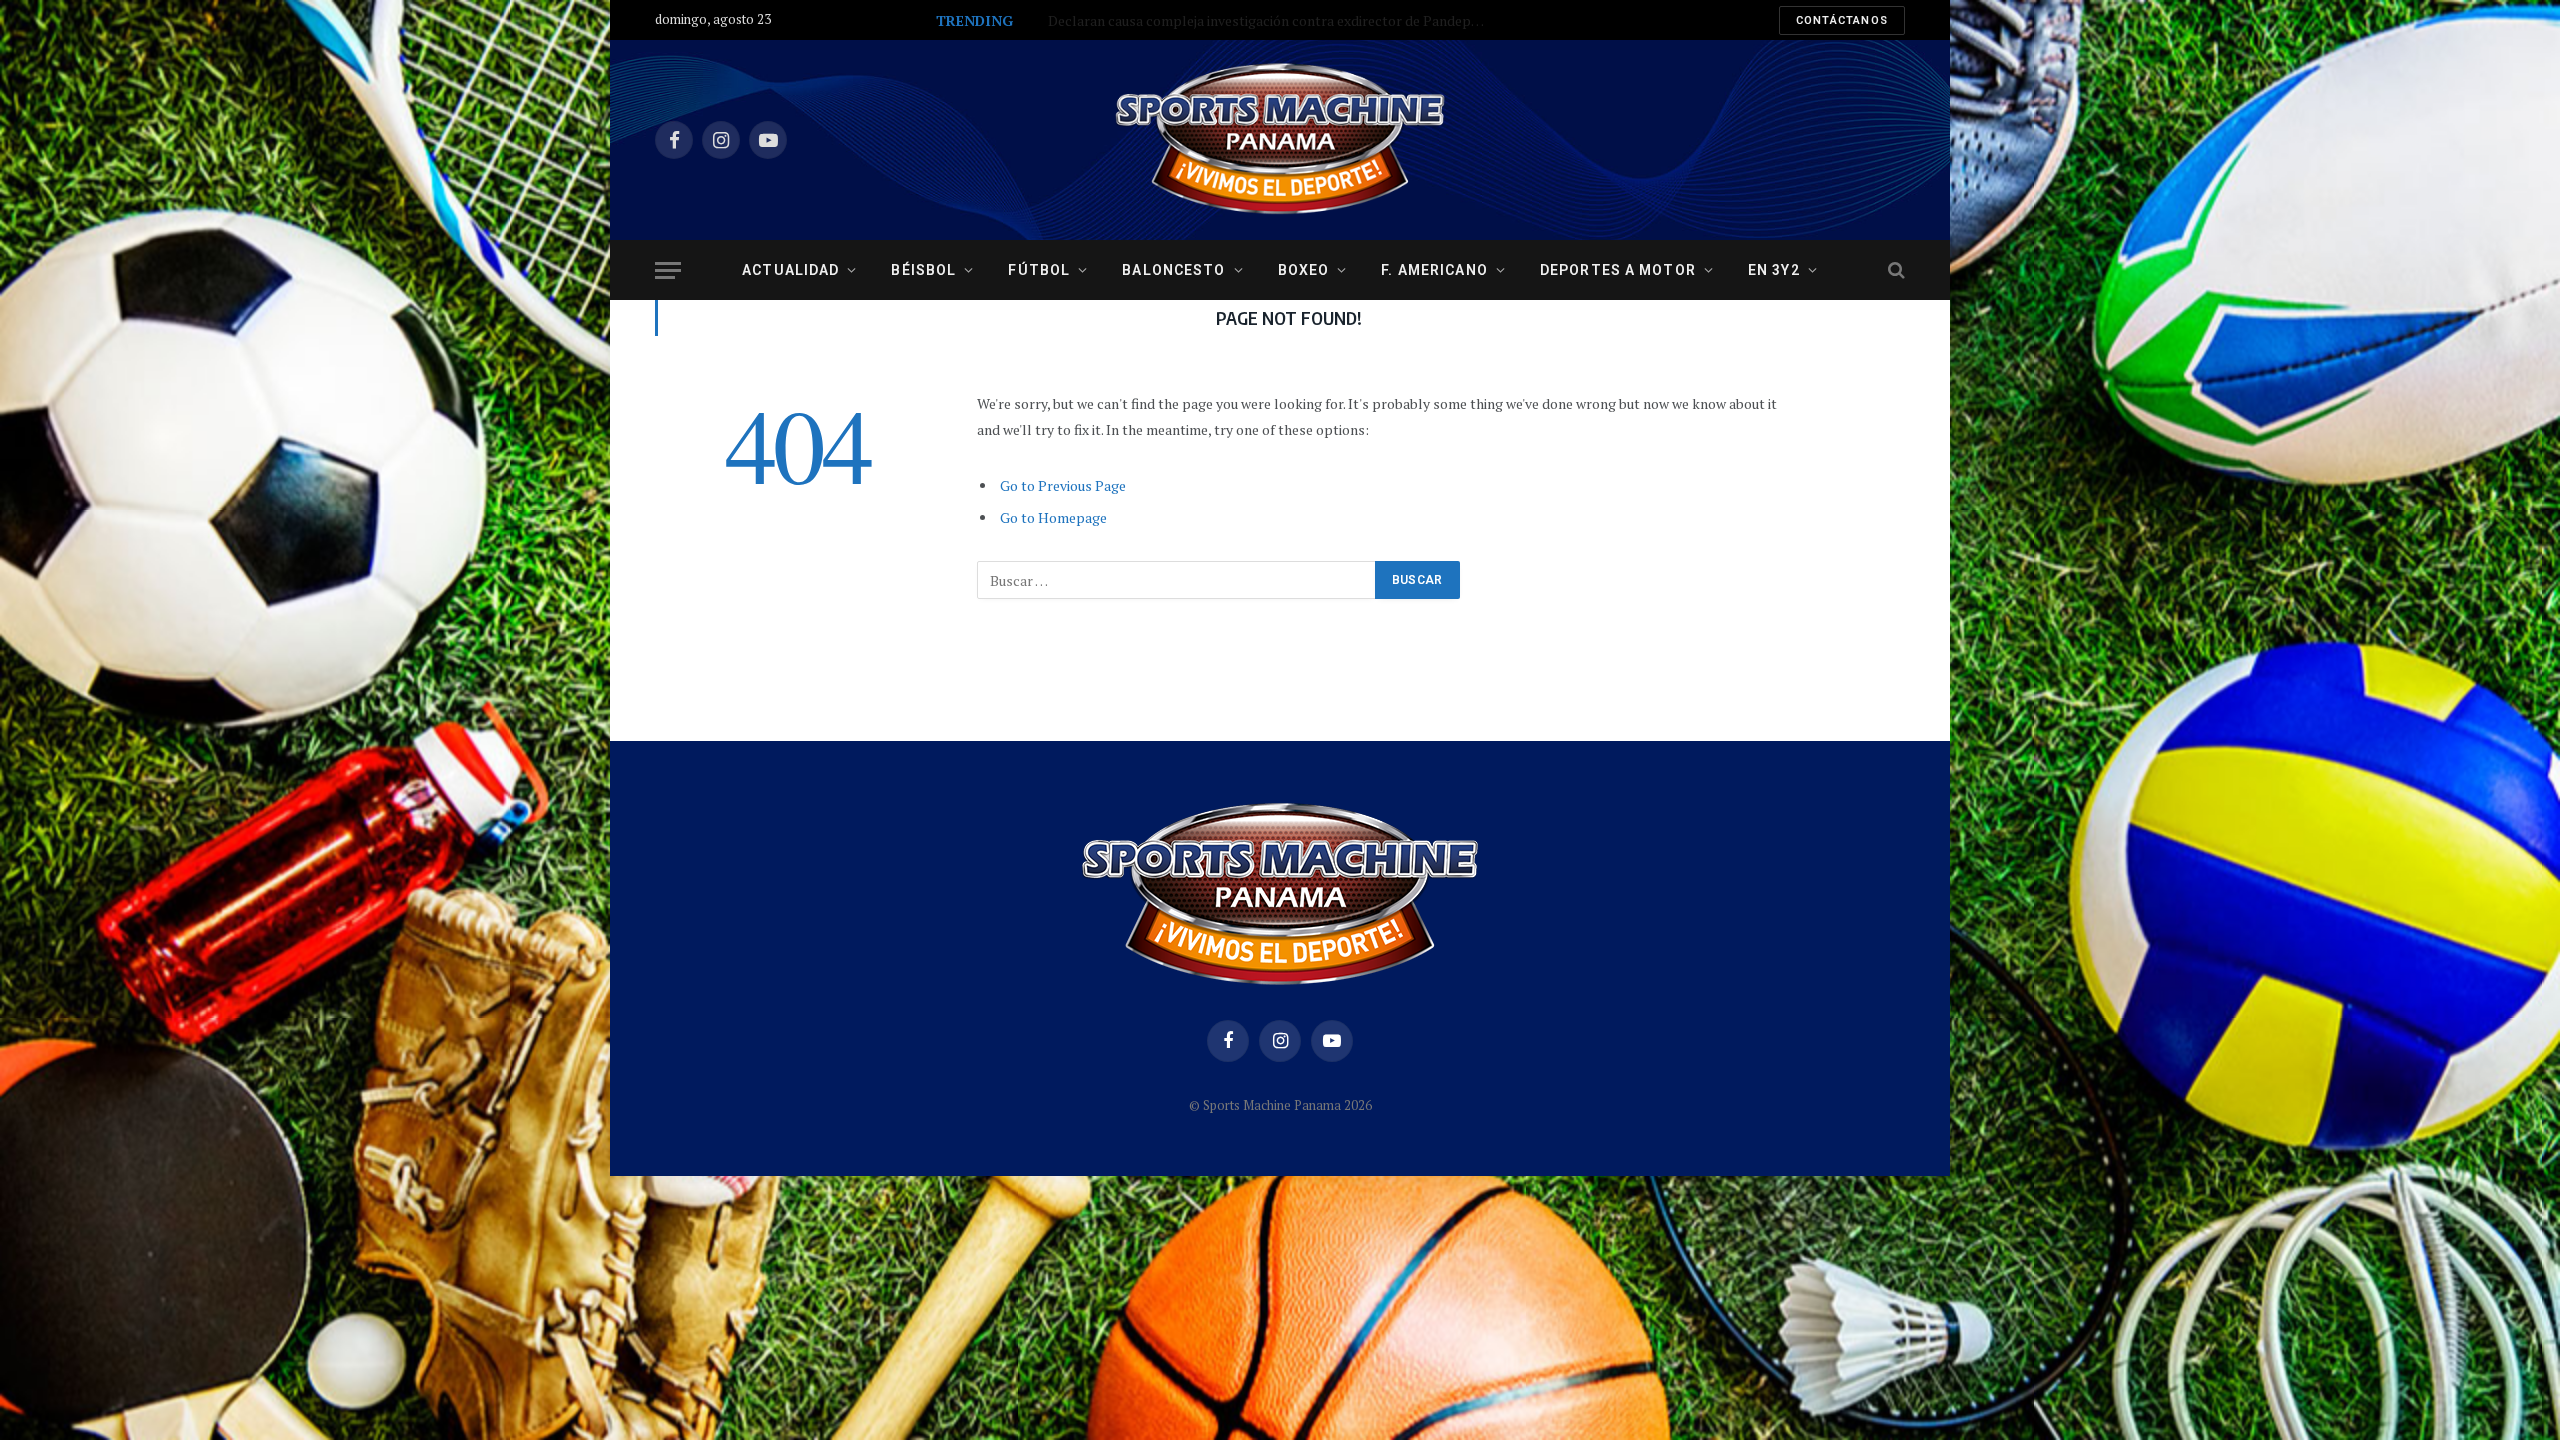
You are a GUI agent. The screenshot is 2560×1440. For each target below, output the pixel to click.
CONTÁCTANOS (1842, 20)
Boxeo (1304, 270)
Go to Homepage (1053, 517)
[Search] (1894, 270)
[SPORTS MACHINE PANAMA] (1280, 140)
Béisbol (923, 270)
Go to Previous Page (1063, 485)
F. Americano (1434, 270)
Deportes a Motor (1618, 270)
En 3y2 (1774, 270)
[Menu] (668, 270)
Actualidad (790, 270)
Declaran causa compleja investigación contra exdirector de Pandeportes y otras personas (1273, 21)
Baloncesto (1173, 270)
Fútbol (1039, 270)
